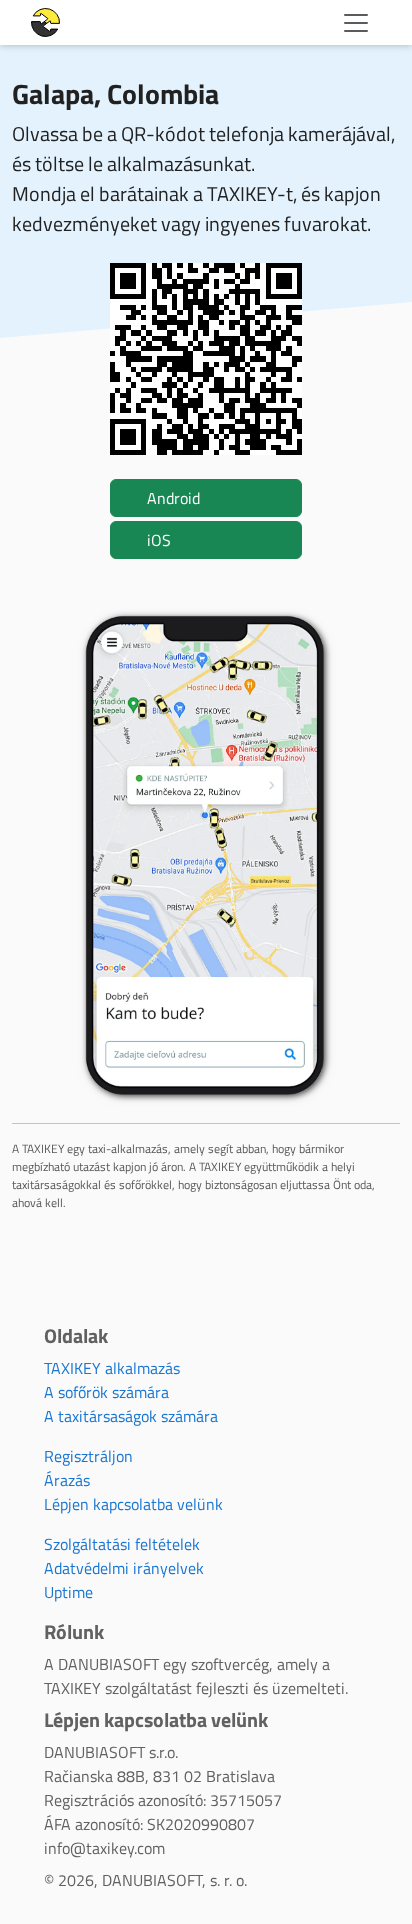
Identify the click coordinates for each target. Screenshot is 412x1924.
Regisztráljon (88, 1456)
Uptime (68, 1592)
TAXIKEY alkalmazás (112, 1368)
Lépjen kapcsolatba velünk (133, 1504)
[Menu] (356, 23)
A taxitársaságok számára (131, 1416)
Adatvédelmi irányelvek (124, 1568)
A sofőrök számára (106, 1392)
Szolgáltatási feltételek (122, 1544)
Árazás (67, 1480)
